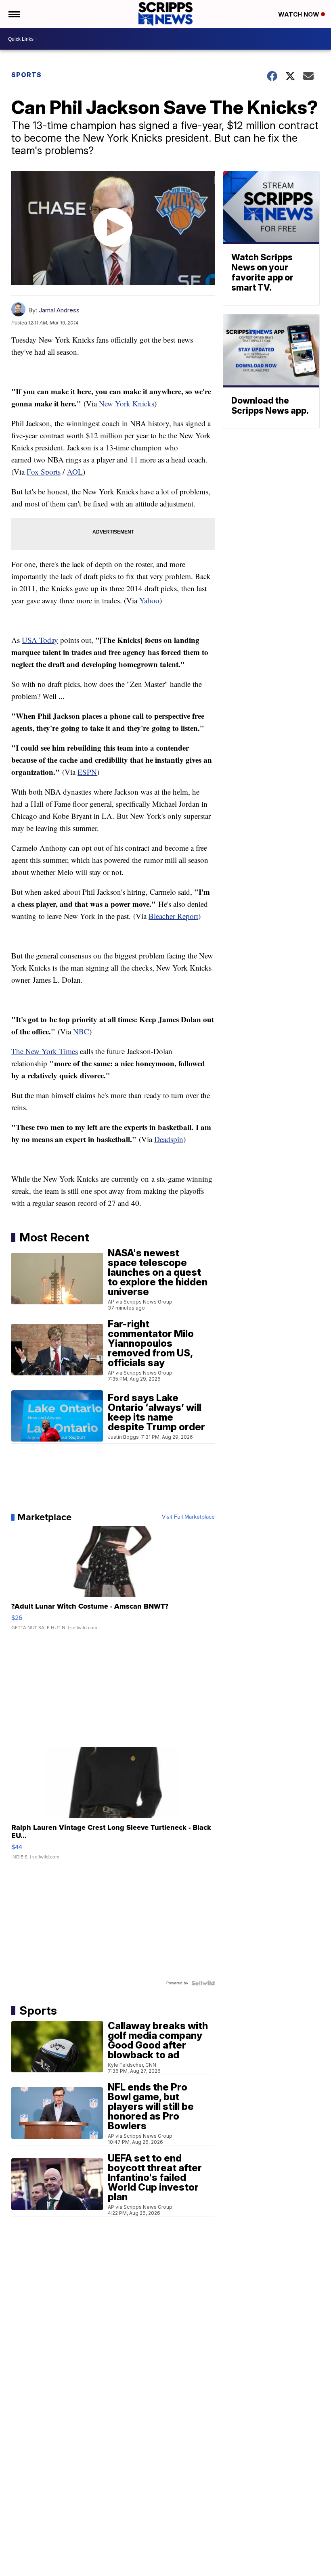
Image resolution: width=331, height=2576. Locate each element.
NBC (81, 1031)
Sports (26, 75)
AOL (75, 472)
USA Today (40, 640)
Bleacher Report (173, 916)
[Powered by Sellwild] (203, 1983)
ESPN (87, 772)
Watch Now (300, 14)
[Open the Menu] (14, 14)
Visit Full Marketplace (188, 1517)
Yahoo (149, 600)
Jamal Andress (59, 310)
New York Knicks (127, 403)
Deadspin (169, 1139)
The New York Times (45, 1051)
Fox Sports (44, 472)
